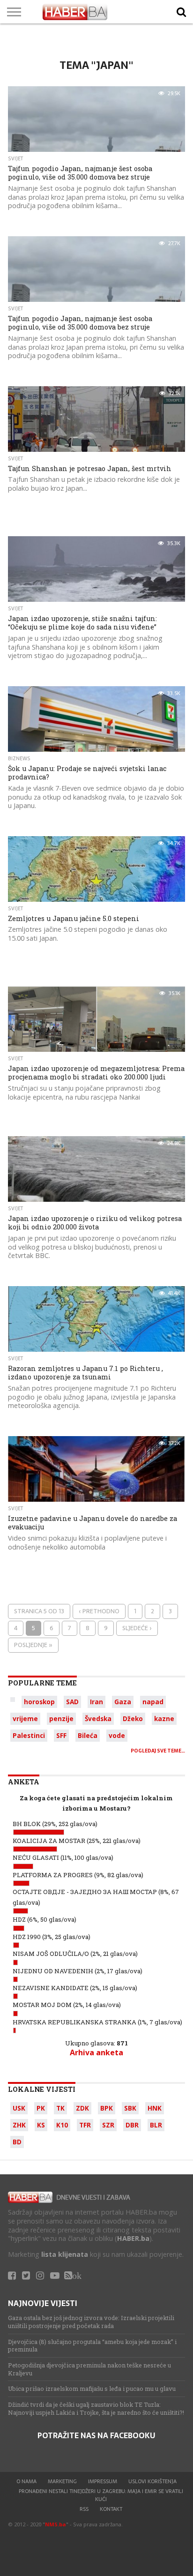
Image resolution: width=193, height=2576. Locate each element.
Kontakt (111, 2509)
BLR (156, 2125)
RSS (84, 2509)
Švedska (98, 1719)
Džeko (133, 1719)
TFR (85, 2125)
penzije (61, 1719)
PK (41, 2108)
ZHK (19, 2125)
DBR (132, 2125)
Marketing (62, 2481)
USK (19, 2108)
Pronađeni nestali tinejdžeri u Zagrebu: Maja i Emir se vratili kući (101, 2495)
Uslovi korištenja (152, 2481)
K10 (62, 2125)
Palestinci (29, 1735)
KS (41, 2125)
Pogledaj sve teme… (158, 1751)
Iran (96, 1702)
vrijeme (25, 1719)
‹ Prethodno (99, 1611)
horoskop (39, 1702)
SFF (61, 1735)
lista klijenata (65, 2254)
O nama (26, 2481)
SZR (108, 2125)
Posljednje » (33, 1645)
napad (153, 1702)
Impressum (103, 2481)
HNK (155, 2108)
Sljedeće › (137, 1628)
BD (17, 2142)
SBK (130, 2108)
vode (117, 1735)
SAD (72, 1702)
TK (60, 2108)
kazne (164, 1719)
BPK (107, 2108)
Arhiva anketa (96, 2052)
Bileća (88, 1735)
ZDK (82, 2108)
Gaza (123, 1702)
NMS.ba (56, 2524)
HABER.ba (133, 2238)
